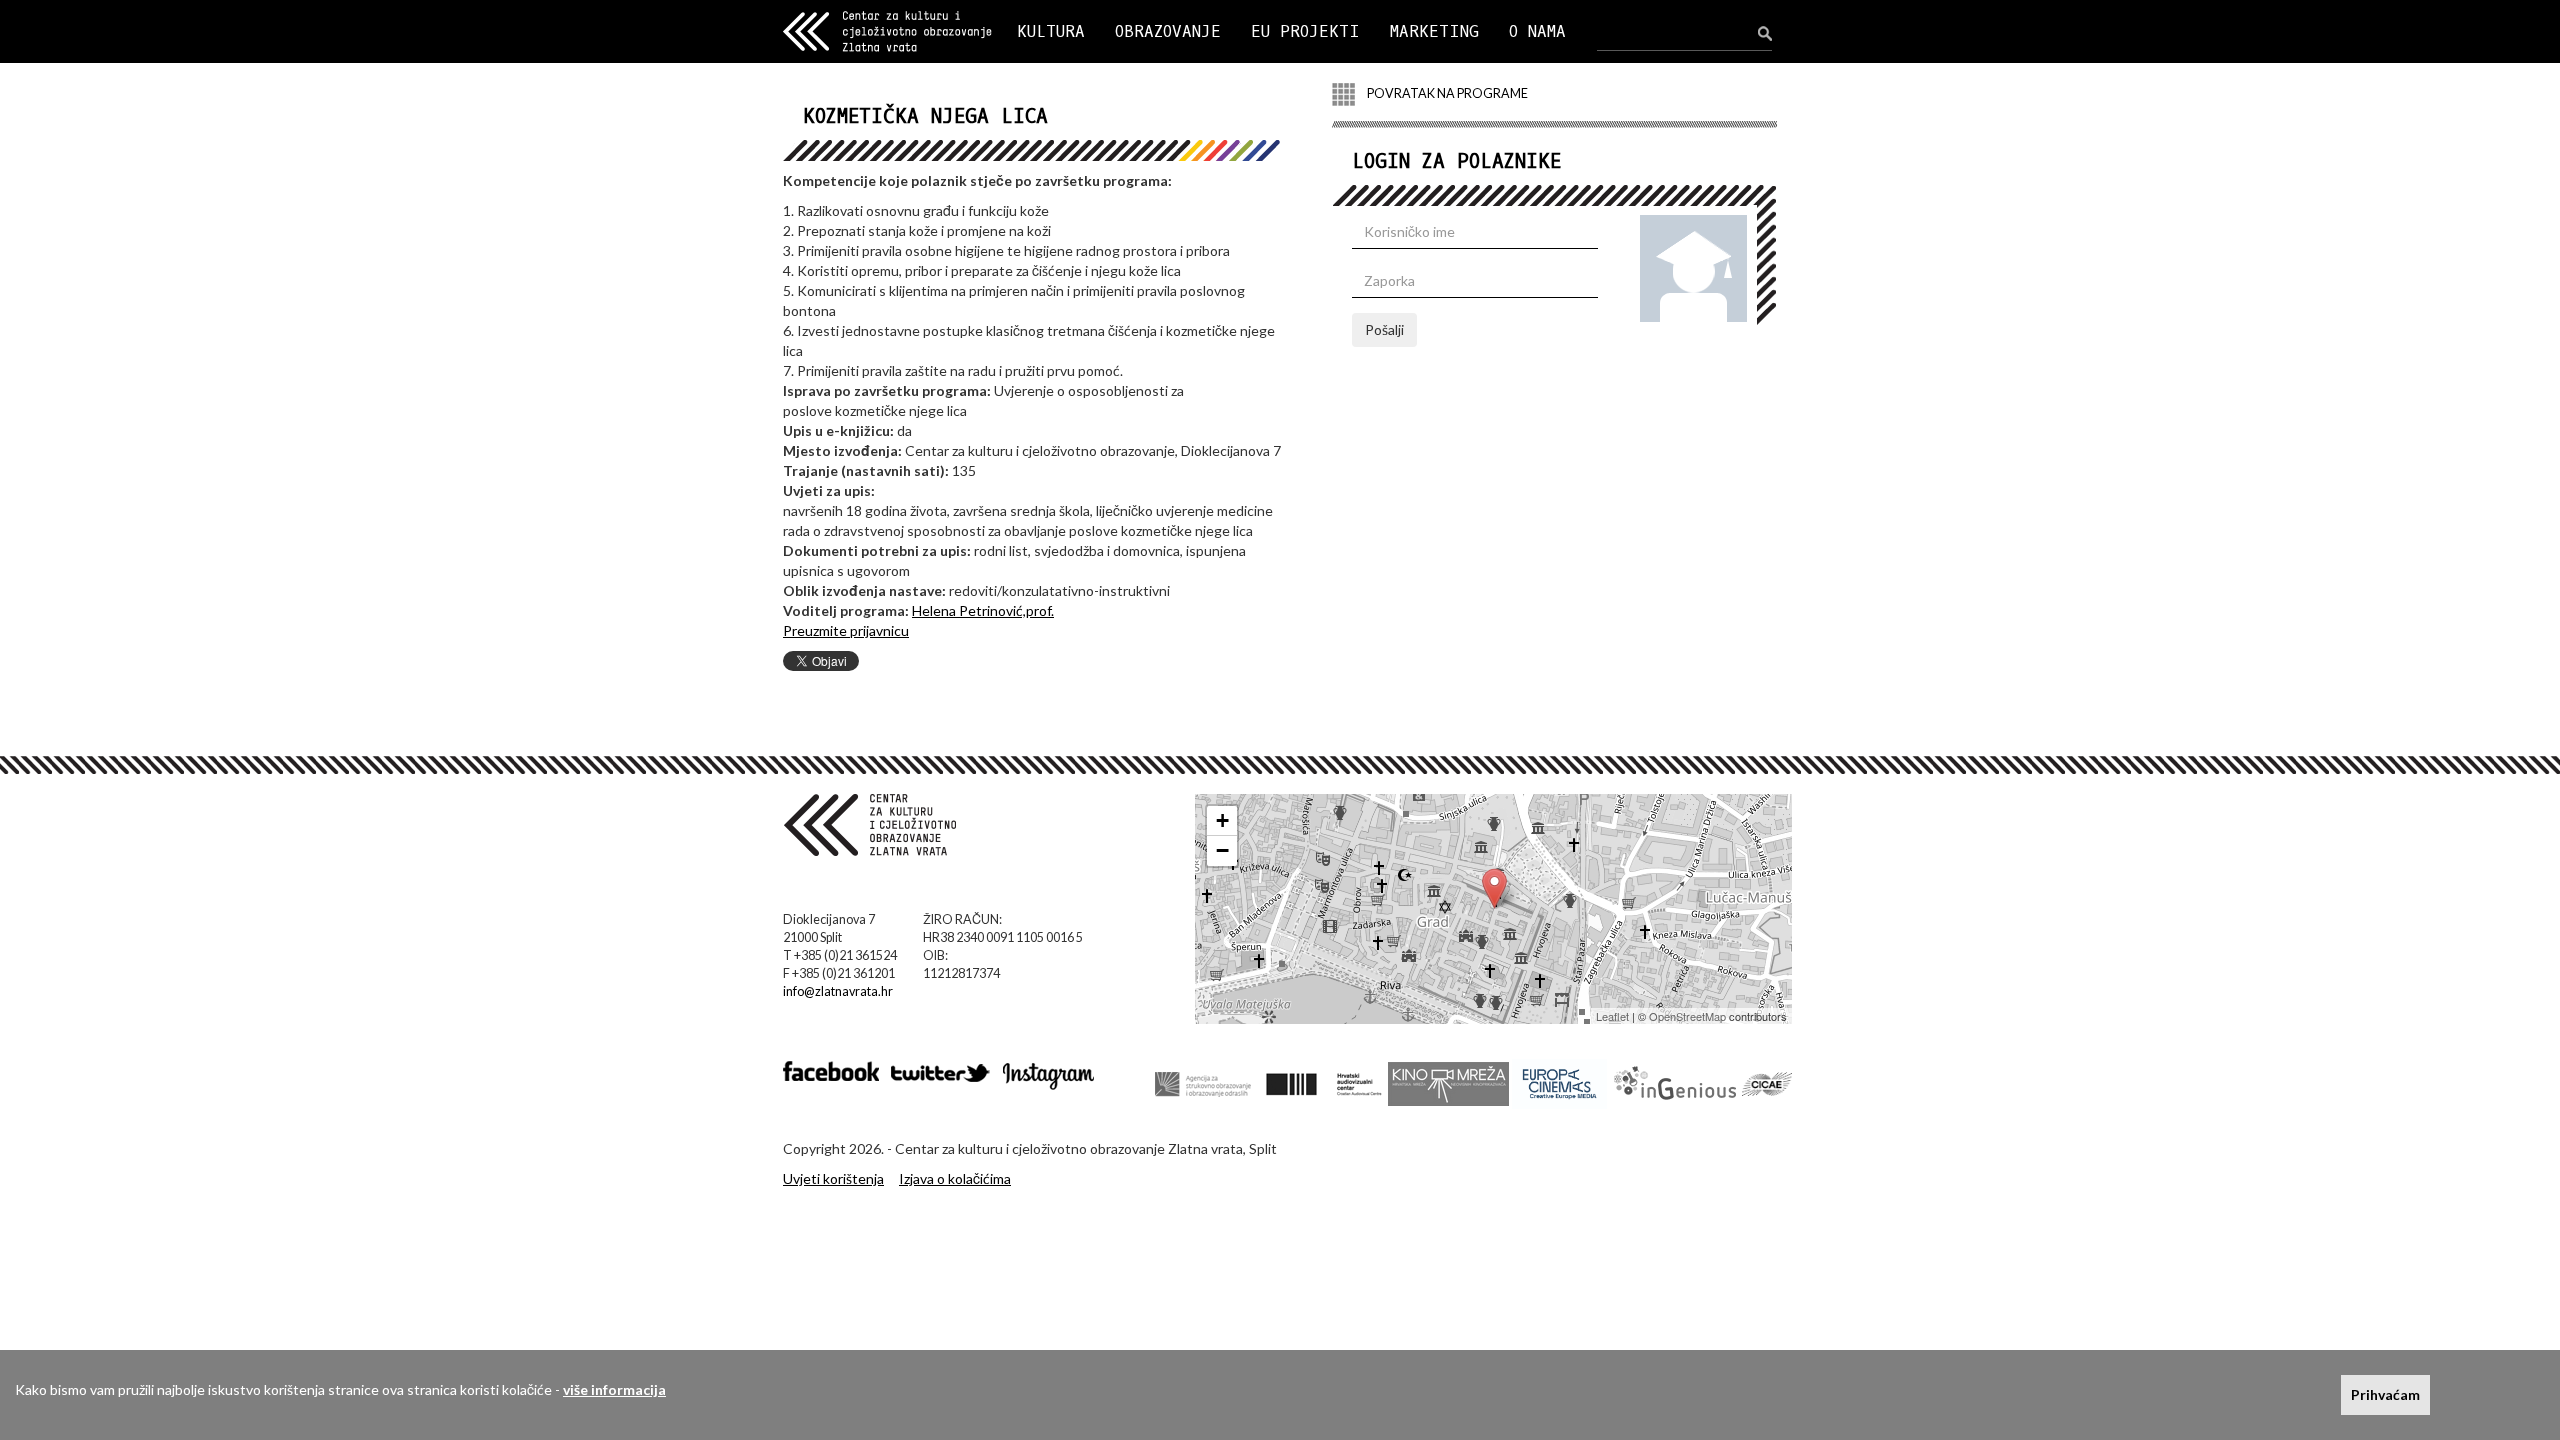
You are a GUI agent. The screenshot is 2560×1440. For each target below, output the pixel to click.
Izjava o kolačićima (955, 1178)
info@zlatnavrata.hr (838, 991)
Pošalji (1384, 329)
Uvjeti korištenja (833, 1178)
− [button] (1222, 850)
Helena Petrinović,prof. (983, 610)
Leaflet (1612, 1016)
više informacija (614, 1389)
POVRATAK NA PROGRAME (1446, 93)
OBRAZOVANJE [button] (1168, 31)
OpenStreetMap (1687, 1016)
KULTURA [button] (1051, 31)
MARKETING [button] (1434, 31)
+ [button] (1222, 820)
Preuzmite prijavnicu (846, 630)
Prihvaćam (2385, 1394)
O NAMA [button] (1537, 31)
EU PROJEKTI (1305, 31)
